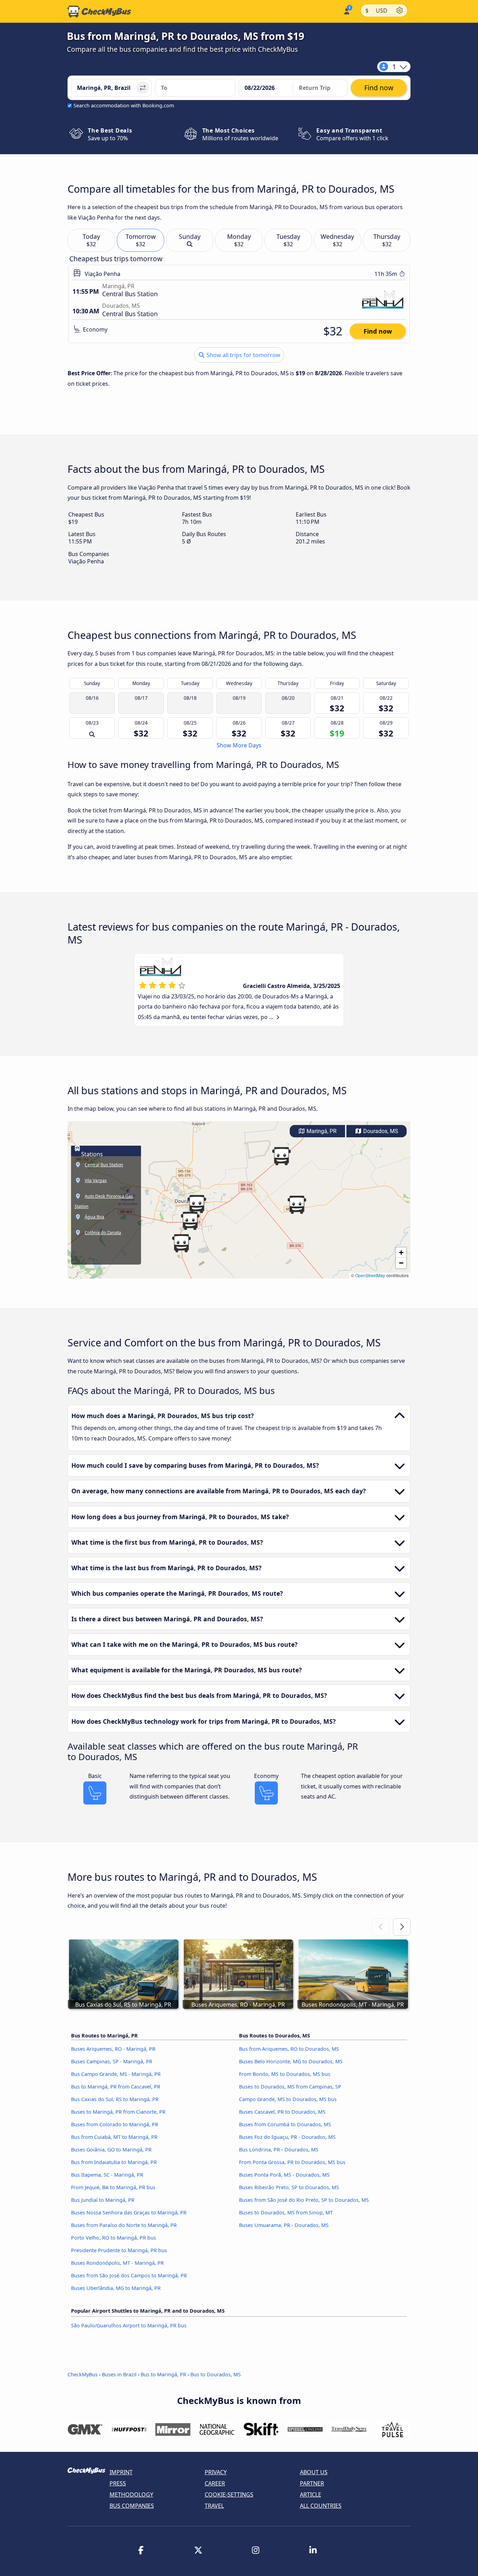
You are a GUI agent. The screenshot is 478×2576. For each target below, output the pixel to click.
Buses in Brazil (119, 2374)
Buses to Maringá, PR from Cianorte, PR (118, 2112)
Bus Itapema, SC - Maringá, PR (107, 2175)
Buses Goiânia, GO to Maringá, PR (111, 2150)
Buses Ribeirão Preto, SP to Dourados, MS (289, 2187)
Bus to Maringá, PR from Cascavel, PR (116, 2087)
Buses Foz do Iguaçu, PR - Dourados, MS (287, 2137)
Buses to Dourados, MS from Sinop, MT (286, 2212)
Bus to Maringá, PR (163, 2374)
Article (311, 2495)
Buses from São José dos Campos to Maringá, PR (129, 2275)
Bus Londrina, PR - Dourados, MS (279, 2150)
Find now (378, 331)
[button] (197, 1204)
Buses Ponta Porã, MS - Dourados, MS (284, 2175)
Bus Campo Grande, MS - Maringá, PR (116, 2074)
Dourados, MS (380, 1131)
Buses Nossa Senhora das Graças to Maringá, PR (129, 2212)
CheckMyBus (83, 2374)
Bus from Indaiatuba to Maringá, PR (114, 2162)
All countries (321, 2506)
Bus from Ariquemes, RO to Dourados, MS (289, 2049)
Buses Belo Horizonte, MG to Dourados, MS (291, 2061)
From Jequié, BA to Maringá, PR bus (113, 2187)
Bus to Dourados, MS (216, 2374)
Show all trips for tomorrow (243, 355)
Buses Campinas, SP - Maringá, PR (112, 2061)
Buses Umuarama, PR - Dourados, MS (284, 2225)
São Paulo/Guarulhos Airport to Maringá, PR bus (129, 2325)
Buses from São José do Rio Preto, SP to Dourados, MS (304, 2200)
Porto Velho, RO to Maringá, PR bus (114, 2238)
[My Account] (346, 11)
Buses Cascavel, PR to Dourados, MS (282, 2112)
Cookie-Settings (229, 2495)
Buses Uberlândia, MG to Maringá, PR (116, 2288)
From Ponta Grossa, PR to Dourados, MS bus (292, 2162)
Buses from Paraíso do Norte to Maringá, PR (124, 2225)
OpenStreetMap (370, 1275)
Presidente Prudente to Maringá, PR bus (119, 2250)
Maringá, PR (321, 1131)
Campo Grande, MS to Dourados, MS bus (288, 2099)
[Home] (99, 12)
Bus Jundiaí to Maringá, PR (103, 2200)
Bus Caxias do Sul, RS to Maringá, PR (115, 2099)
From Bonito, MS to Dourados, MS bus (285, 2074)
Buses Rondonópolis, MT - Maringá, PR (117, 2263)
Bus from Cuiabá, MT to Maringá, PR (114, 2137)
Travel (214, 2506)
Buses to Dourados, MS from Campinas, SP (290, 2087)
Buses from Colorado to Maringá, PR (115, 2124)
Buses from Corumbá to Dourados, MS (285, 2124)
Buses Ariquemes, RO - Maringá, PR (113, 2049)
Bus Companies (132, 2506)
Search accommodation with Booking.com (124, 105)
